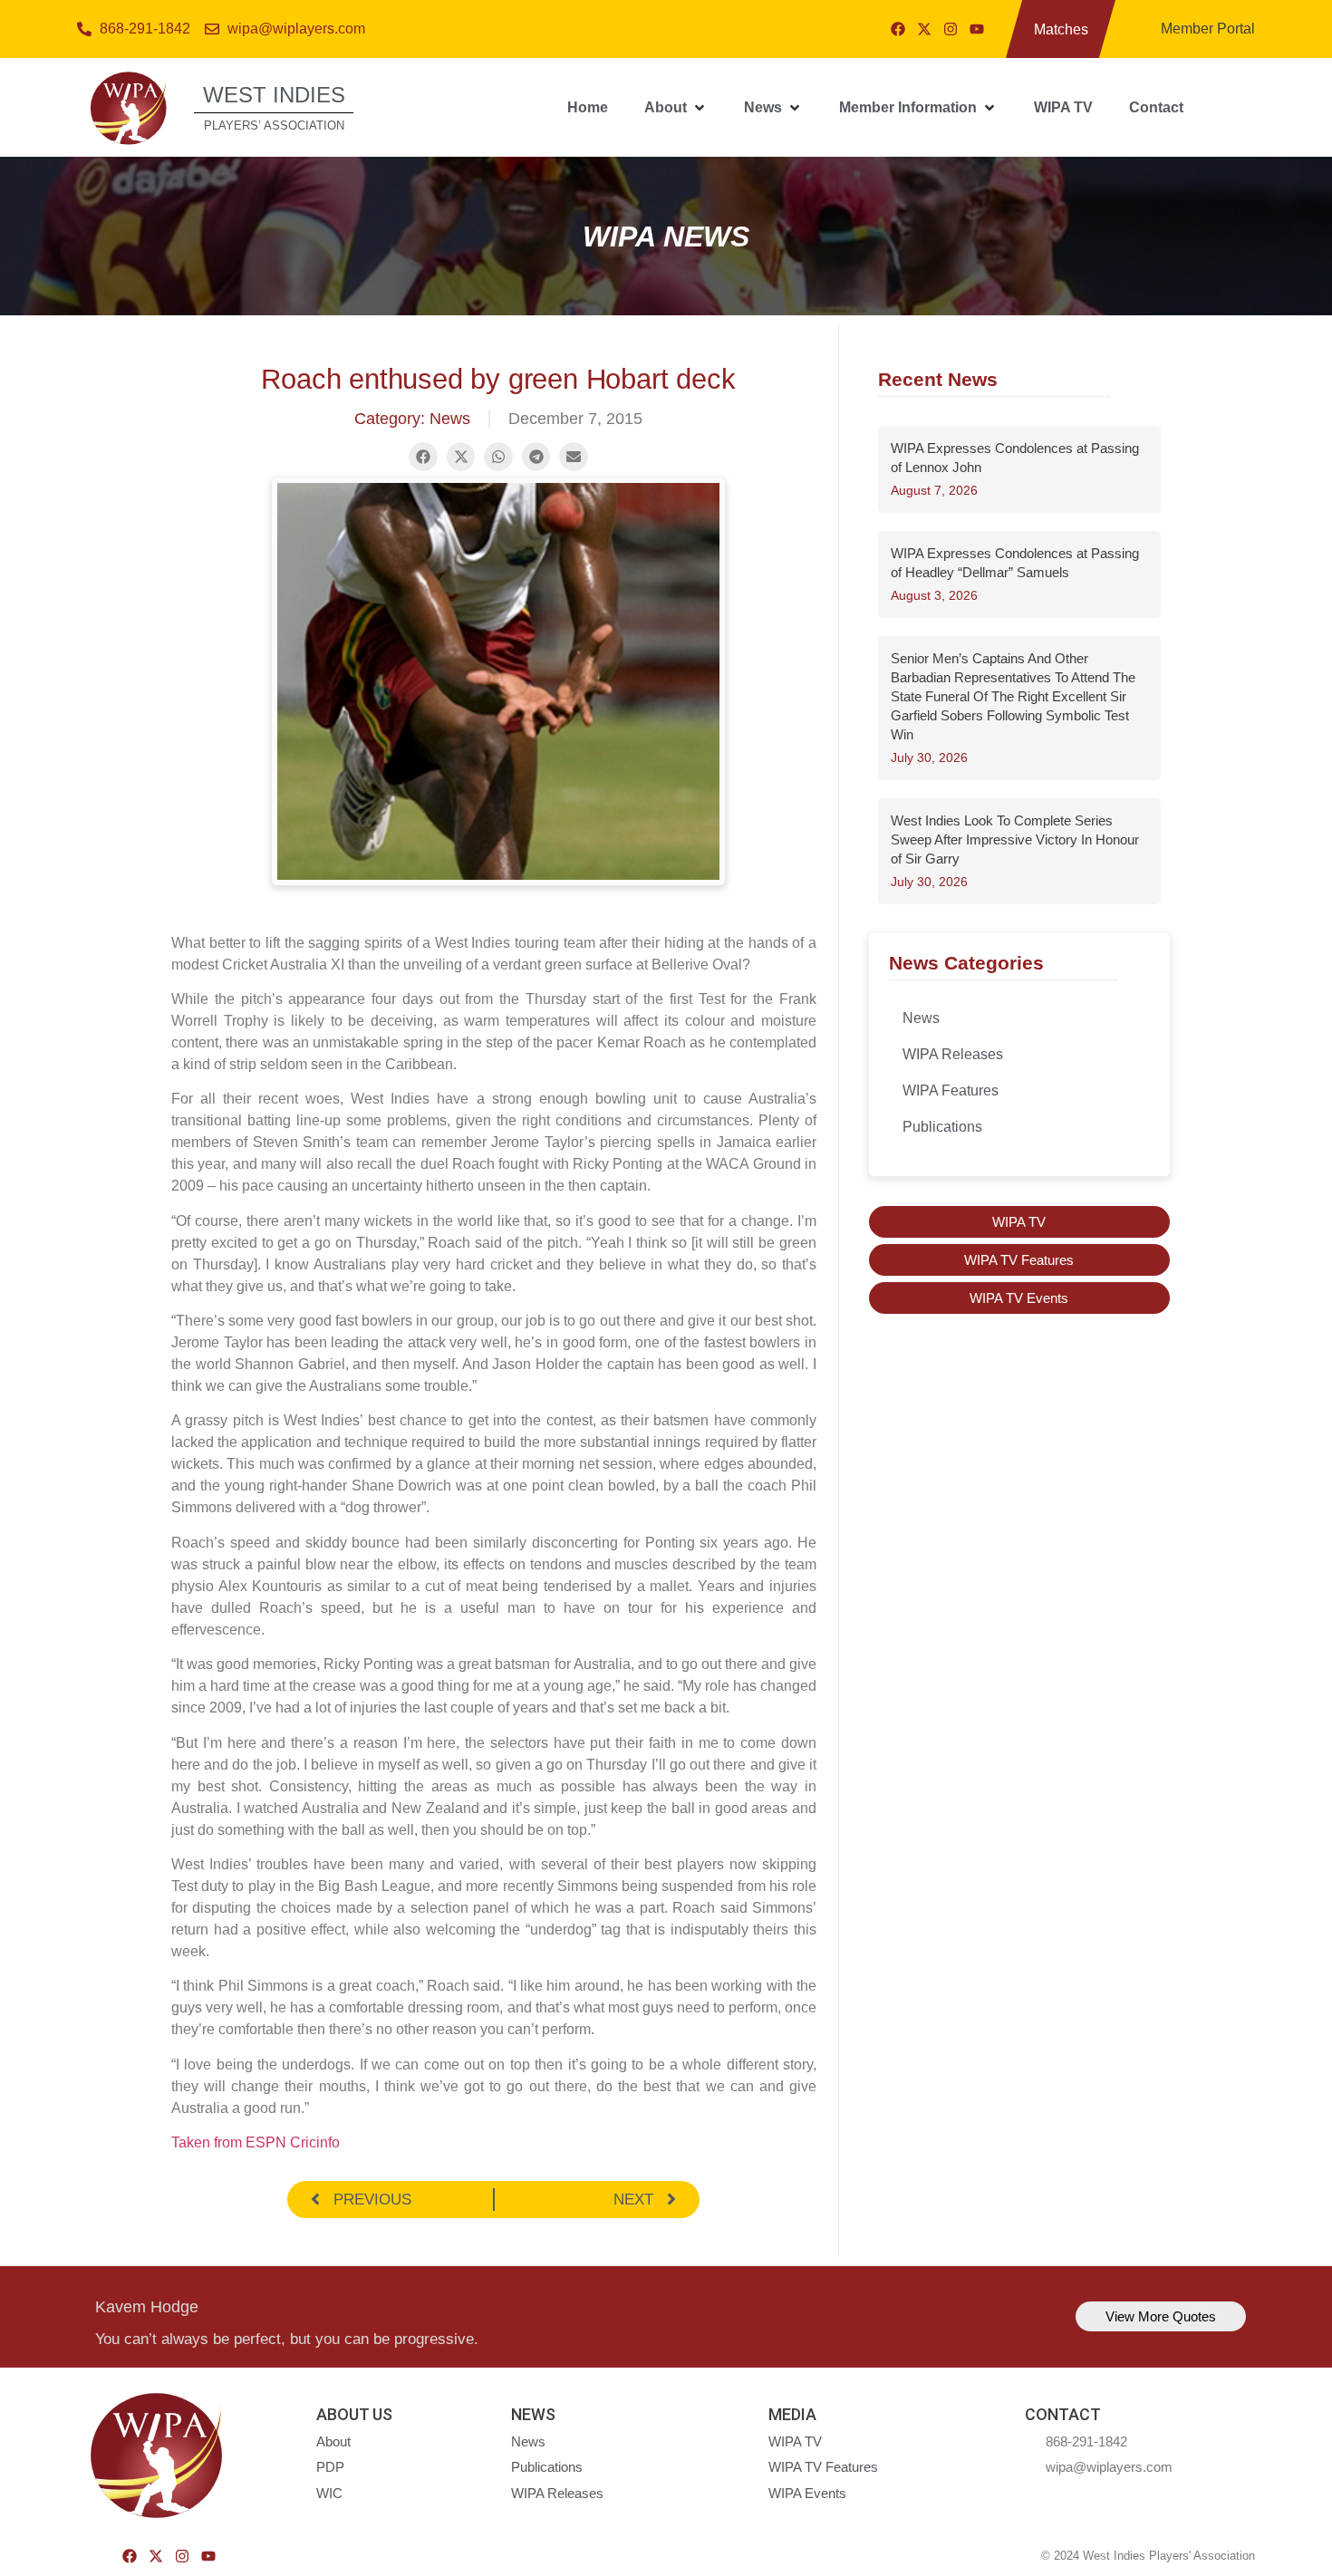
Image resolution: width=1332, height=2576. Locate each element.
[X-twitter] (924, 29)
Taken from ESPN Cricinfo (256, 2142)
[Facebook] (898, 29)
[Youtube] (977, 29)
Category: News (412, 419)
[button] (676, 108)
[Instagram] (951, 29)
